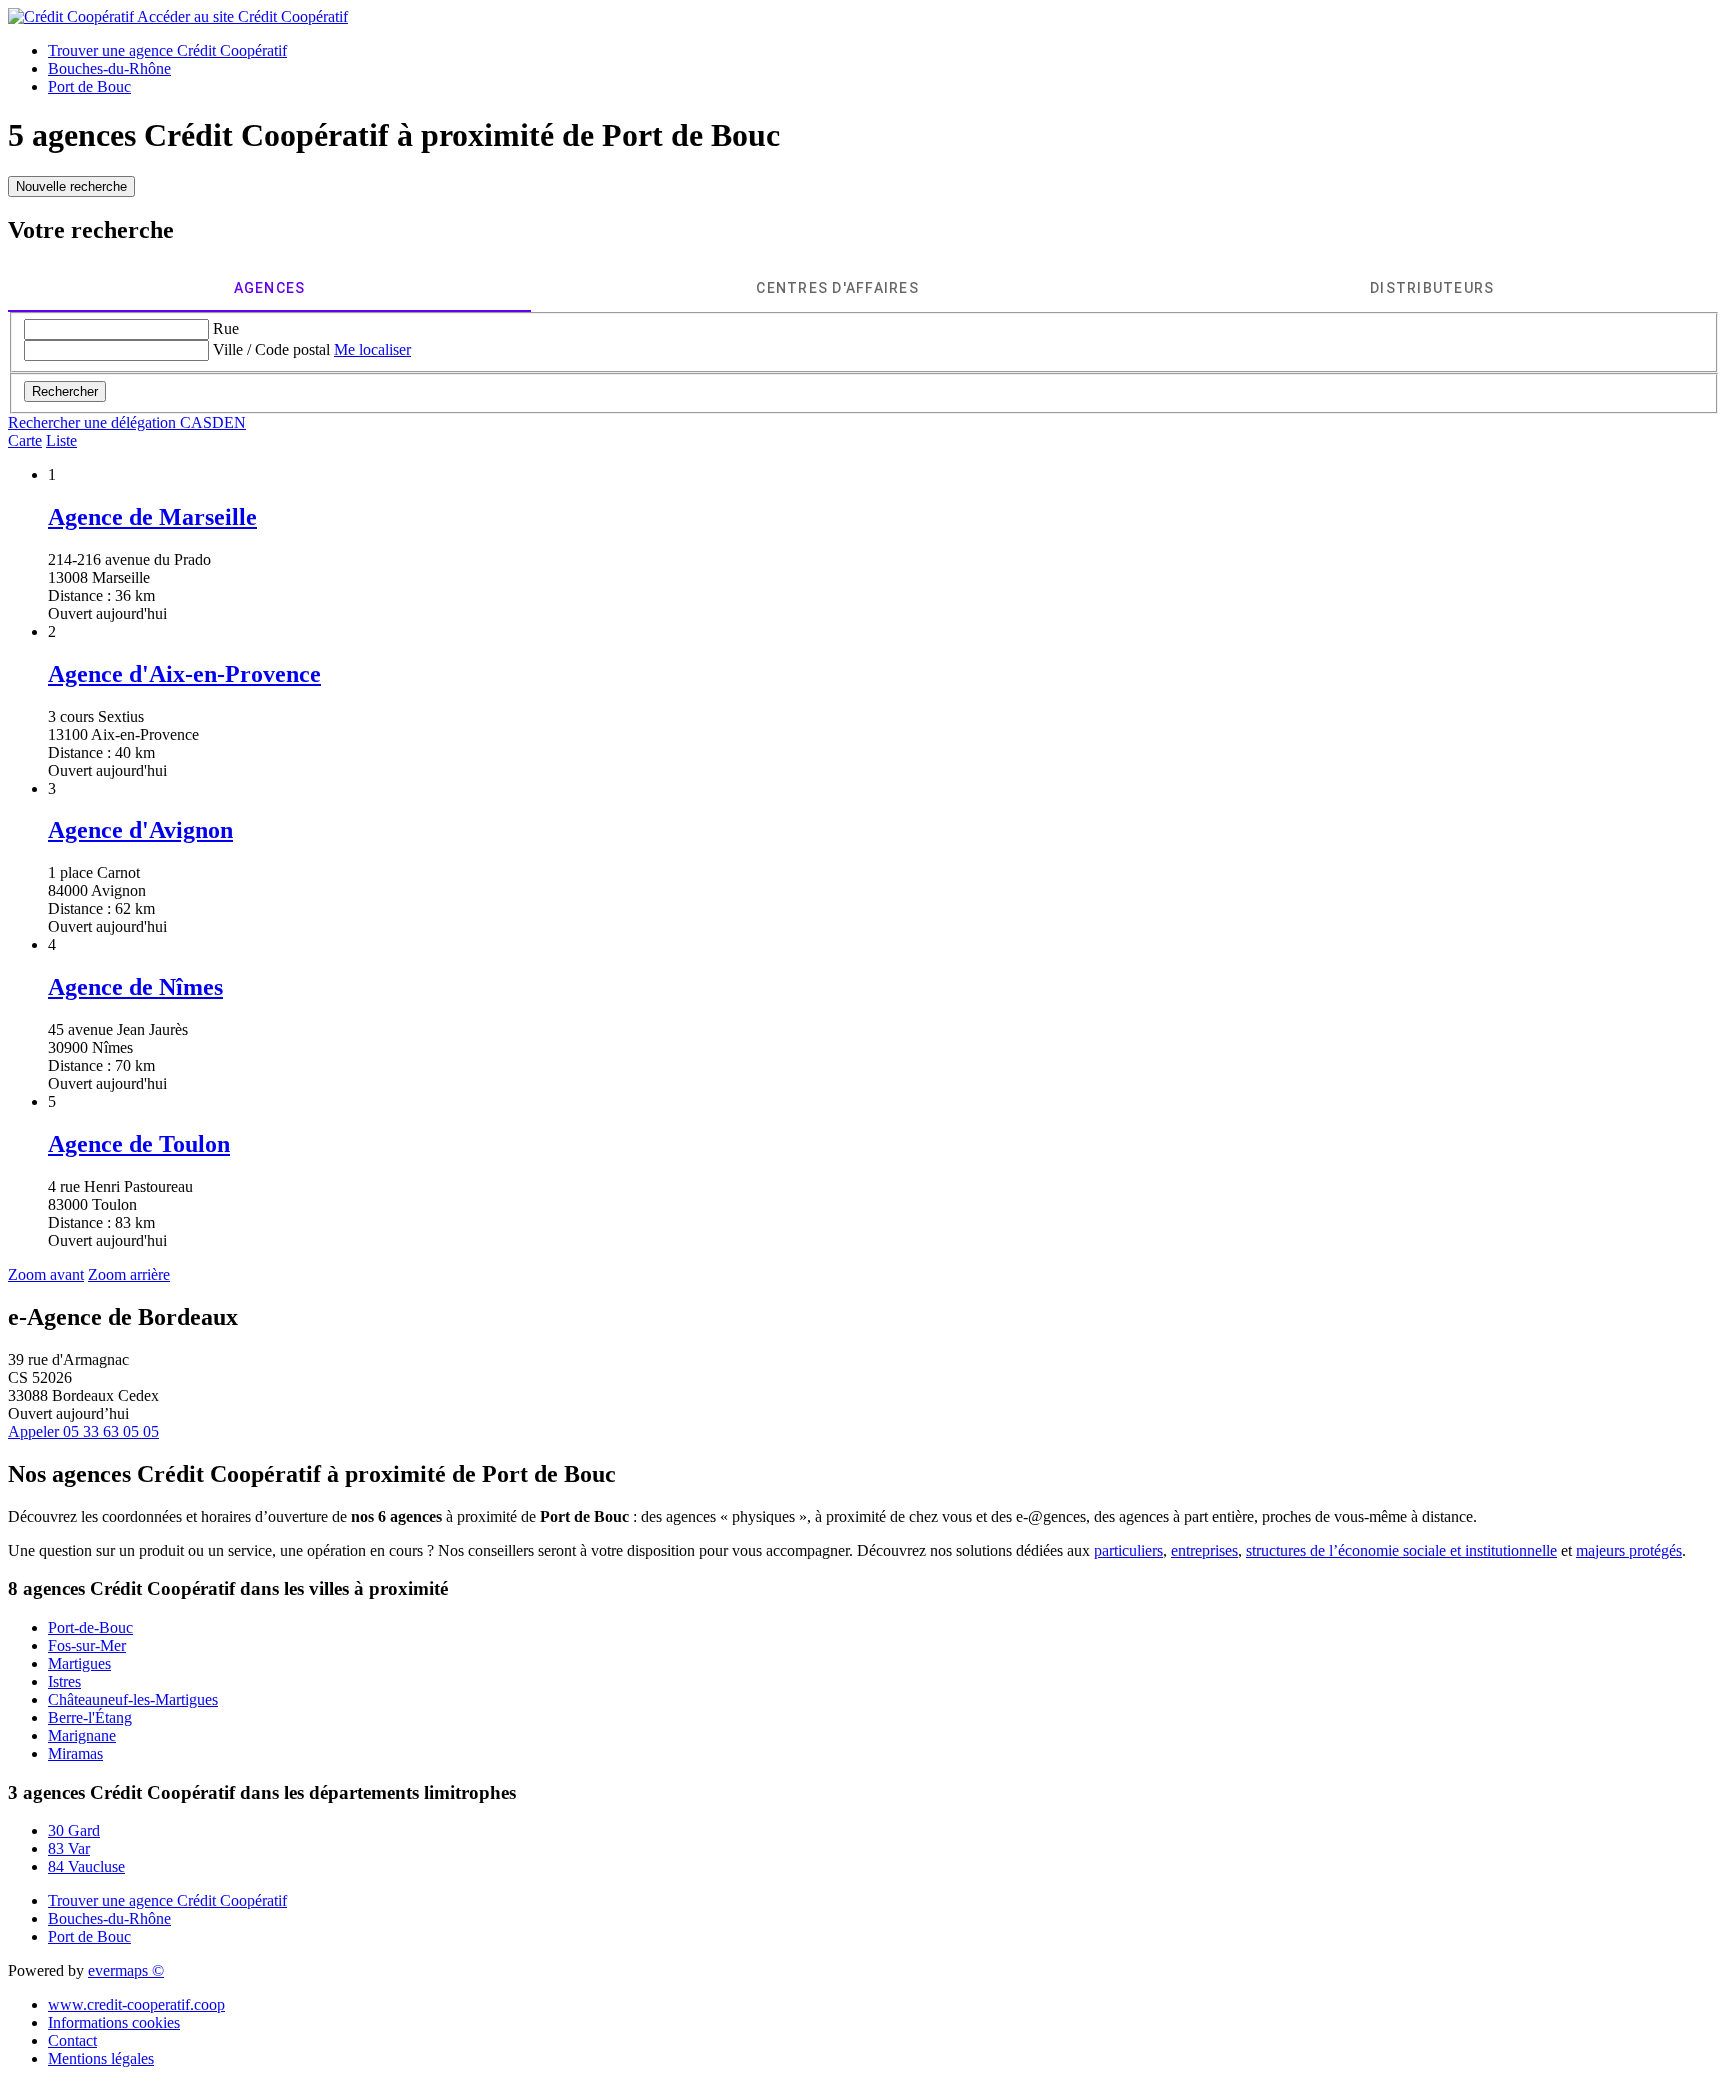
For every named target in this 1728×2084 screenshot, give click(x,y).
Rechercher (65, 391)
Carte (25, 440)
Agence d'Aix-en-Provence (184, 674)
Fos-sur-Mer (87, 1645)
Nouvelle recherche (71, 186)
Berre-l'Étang (90, 1717)
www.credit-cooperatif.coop (136, 2004)
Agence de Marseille (152, 517)
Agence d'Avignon (140, 830)
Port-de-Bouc (90, 1627)
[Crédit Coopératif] (72, 16)
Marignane (82, 1735)
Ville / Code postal (271, 349)
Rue (226, 328)
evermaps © (126, 1970)
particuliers (1128, 1550)
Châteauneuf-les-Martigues (133, 1699)
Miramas (75, 1753)
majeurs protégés (1629, 1550)
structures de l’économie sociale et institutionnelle (1401, 1550)
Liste (61, 440)
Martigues (79, 1663)
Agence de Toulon (139, 1144)
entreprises (1204, 1550)
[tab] (269, 288)
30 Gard (74, 1830)
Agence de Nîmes (135, 987)
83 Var (69, 1848)
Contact (72, 2040)
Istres (64, 1681)
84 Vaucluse (86, 1866)
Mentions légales (101, 2058)
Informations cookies (114, 2022)
